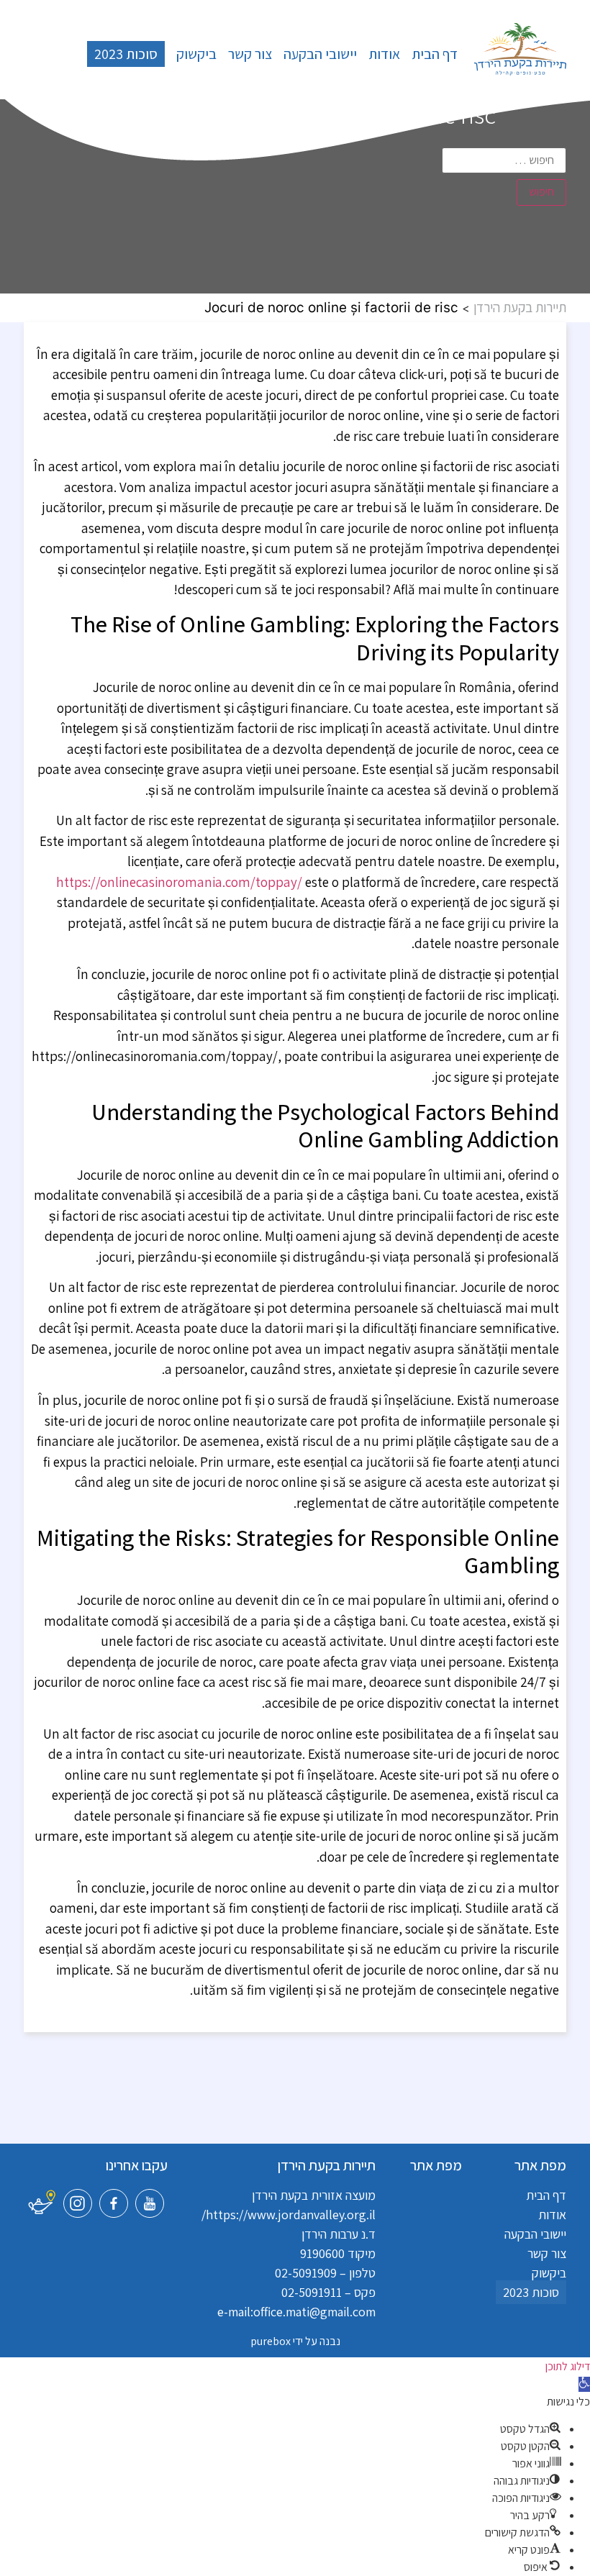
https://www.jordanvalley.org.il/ (289, 2215)
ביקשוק (196, 54)
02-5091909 (306, 2273)
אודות (384, 54)
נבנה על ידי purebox (295, 2341)
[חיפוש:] (504, 160)
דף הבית (435, 54)
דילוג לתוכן (568, 2366)
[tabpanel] (295, 1172)
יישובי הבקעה (320, 54)
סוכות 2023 (126, 54)
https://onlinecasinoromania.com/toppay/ (179, 882)
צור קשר (250, 54)
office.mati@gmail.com (314, 2312)
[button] (584, 2384)
